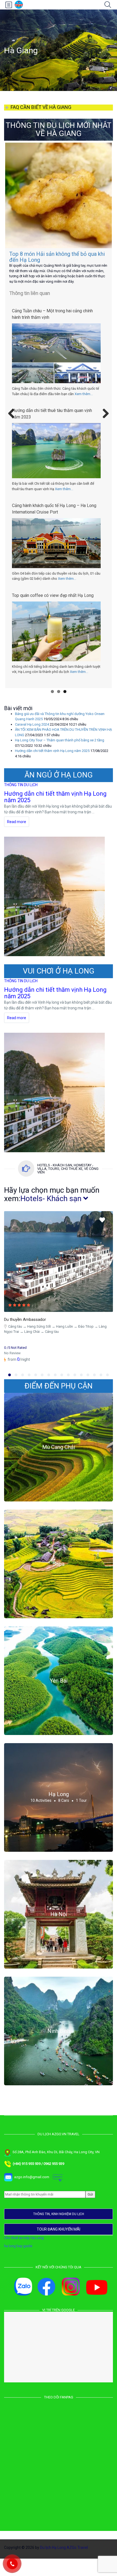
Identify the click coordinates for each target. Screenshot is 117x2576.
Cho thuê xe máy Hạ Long (24, 2253)
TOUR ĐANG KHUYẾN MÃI (59, 2244)
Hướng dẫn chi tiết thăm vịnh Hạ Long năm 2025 (54, 257)
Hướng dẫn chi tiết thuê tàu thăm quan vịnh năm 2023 (52, 424)
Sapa (59, 1579)
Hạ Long (59, 1809)
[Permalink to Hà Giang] (59, 195)
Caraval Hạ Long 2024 (32, 740)
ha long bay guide (18, 2261)
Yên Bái (59, 1696)
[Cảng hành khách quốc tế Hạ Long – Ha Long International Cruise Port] (56, 554)
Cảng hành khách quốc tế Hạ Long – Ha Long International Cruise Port (54, 519)
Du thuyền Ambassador (25, 1335)
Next (104, 422)
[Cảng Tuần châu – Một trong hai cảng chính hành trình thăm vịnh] (56, 367)
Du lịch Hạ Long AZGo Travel (64, 2563)
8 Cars (64, 1816)
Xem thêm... (84, 404)
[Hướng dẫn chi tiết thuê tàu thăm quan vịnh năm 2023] (56, 461)
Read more (17, 837)
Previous (13, 422)
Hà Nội (59, 1929)
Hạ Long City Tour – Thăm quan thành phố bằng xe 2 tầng (60, 755)
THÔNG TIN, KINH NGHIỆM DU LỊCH (59, 2229)
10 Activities (41, 1816)
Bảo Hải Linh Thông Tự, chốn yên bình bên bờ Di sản (55, 609)
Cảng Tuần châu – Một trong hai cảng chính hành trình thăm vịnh (52, 325)
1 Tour (81, 1816)
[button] (10, 1390)
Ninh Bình (59, 2046)
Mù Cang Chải (59, 1462)
